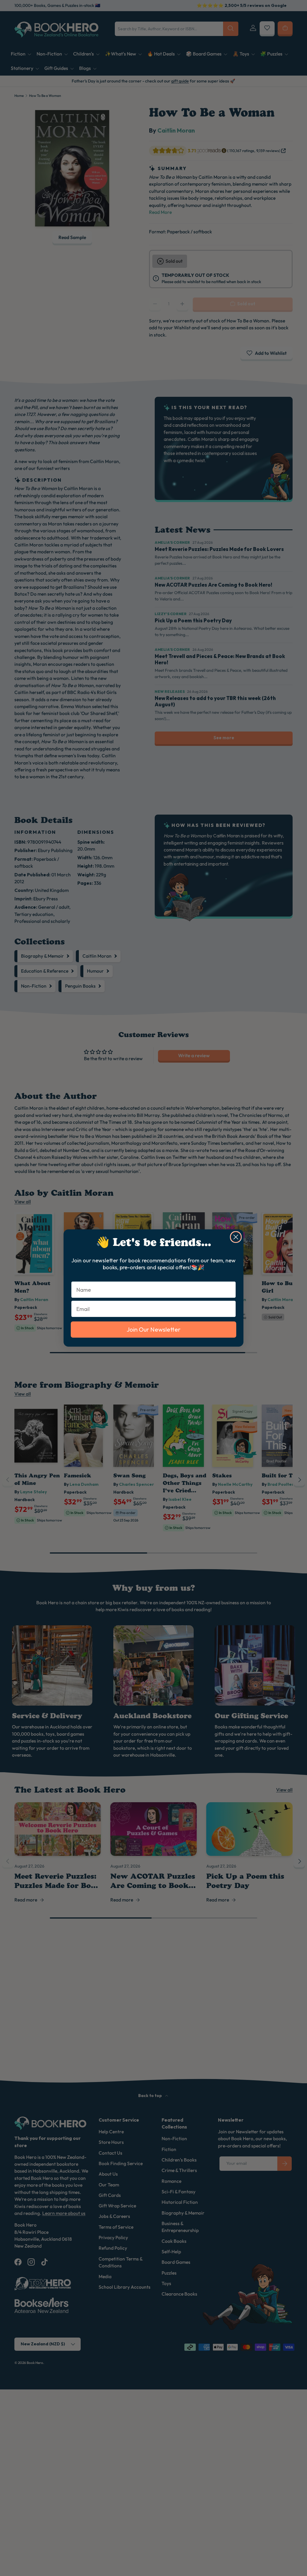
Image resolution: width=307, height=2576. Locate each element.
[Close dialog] (236, 1237)
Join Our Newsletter (153, 1329)
